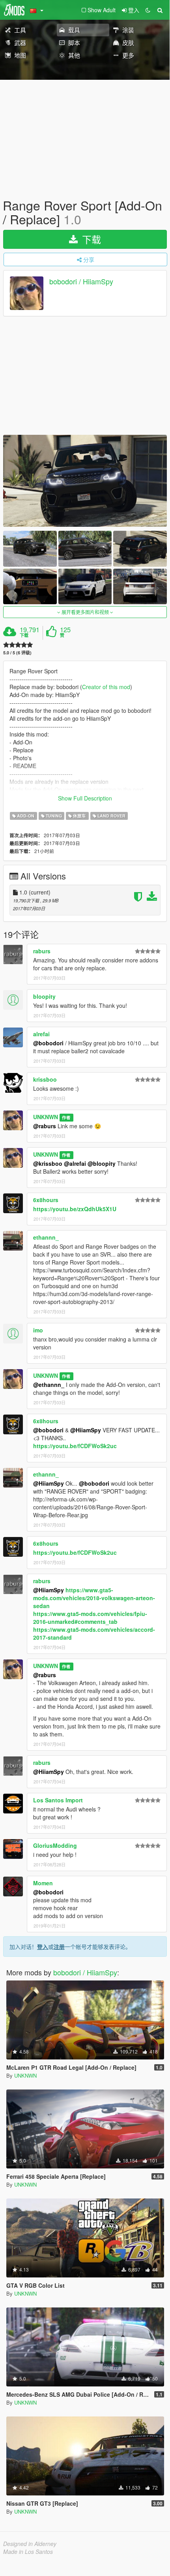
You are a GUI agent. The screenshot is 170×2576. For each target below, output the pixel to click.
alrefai (41, 1034)
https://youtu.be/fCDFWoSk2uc (75, 1446)
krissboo (45, 1079)
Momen (43, 1883)
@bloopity (102, 1163)
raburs (42, 951)
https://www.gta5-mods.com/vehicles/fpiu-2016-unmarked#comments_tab (90, 1618)
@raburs (45, 1126)
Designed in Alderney (30, 2544)
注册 (59, 1947)
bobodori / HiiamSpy (81, 282)
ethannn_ (46, 1237)
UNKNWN (46, 1117)
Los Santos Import (58, 1800)
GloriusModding (55, 1845)
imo (38, 1330)
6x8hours (46, 1200)
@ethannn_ (49, 1385)
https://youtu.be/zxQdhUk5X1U (75, 1209)
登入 (43, 1947)
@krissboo (48, 1163)
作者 (66, 1117)
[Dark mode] (148, 10)
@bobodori (48, 1043)
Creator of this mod (106, 687)
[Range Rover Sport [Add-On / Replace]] (85, 481)
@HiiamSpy (86, 1430)
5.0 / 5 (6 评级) (17, 653)
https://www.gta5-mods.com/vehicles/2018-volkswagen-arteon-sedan (94, 1598)
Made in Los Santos (28, 2552)
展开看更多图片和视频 (85, 612)
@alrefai (75, 1163)
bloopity (44, 996)
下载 (90, 239)
